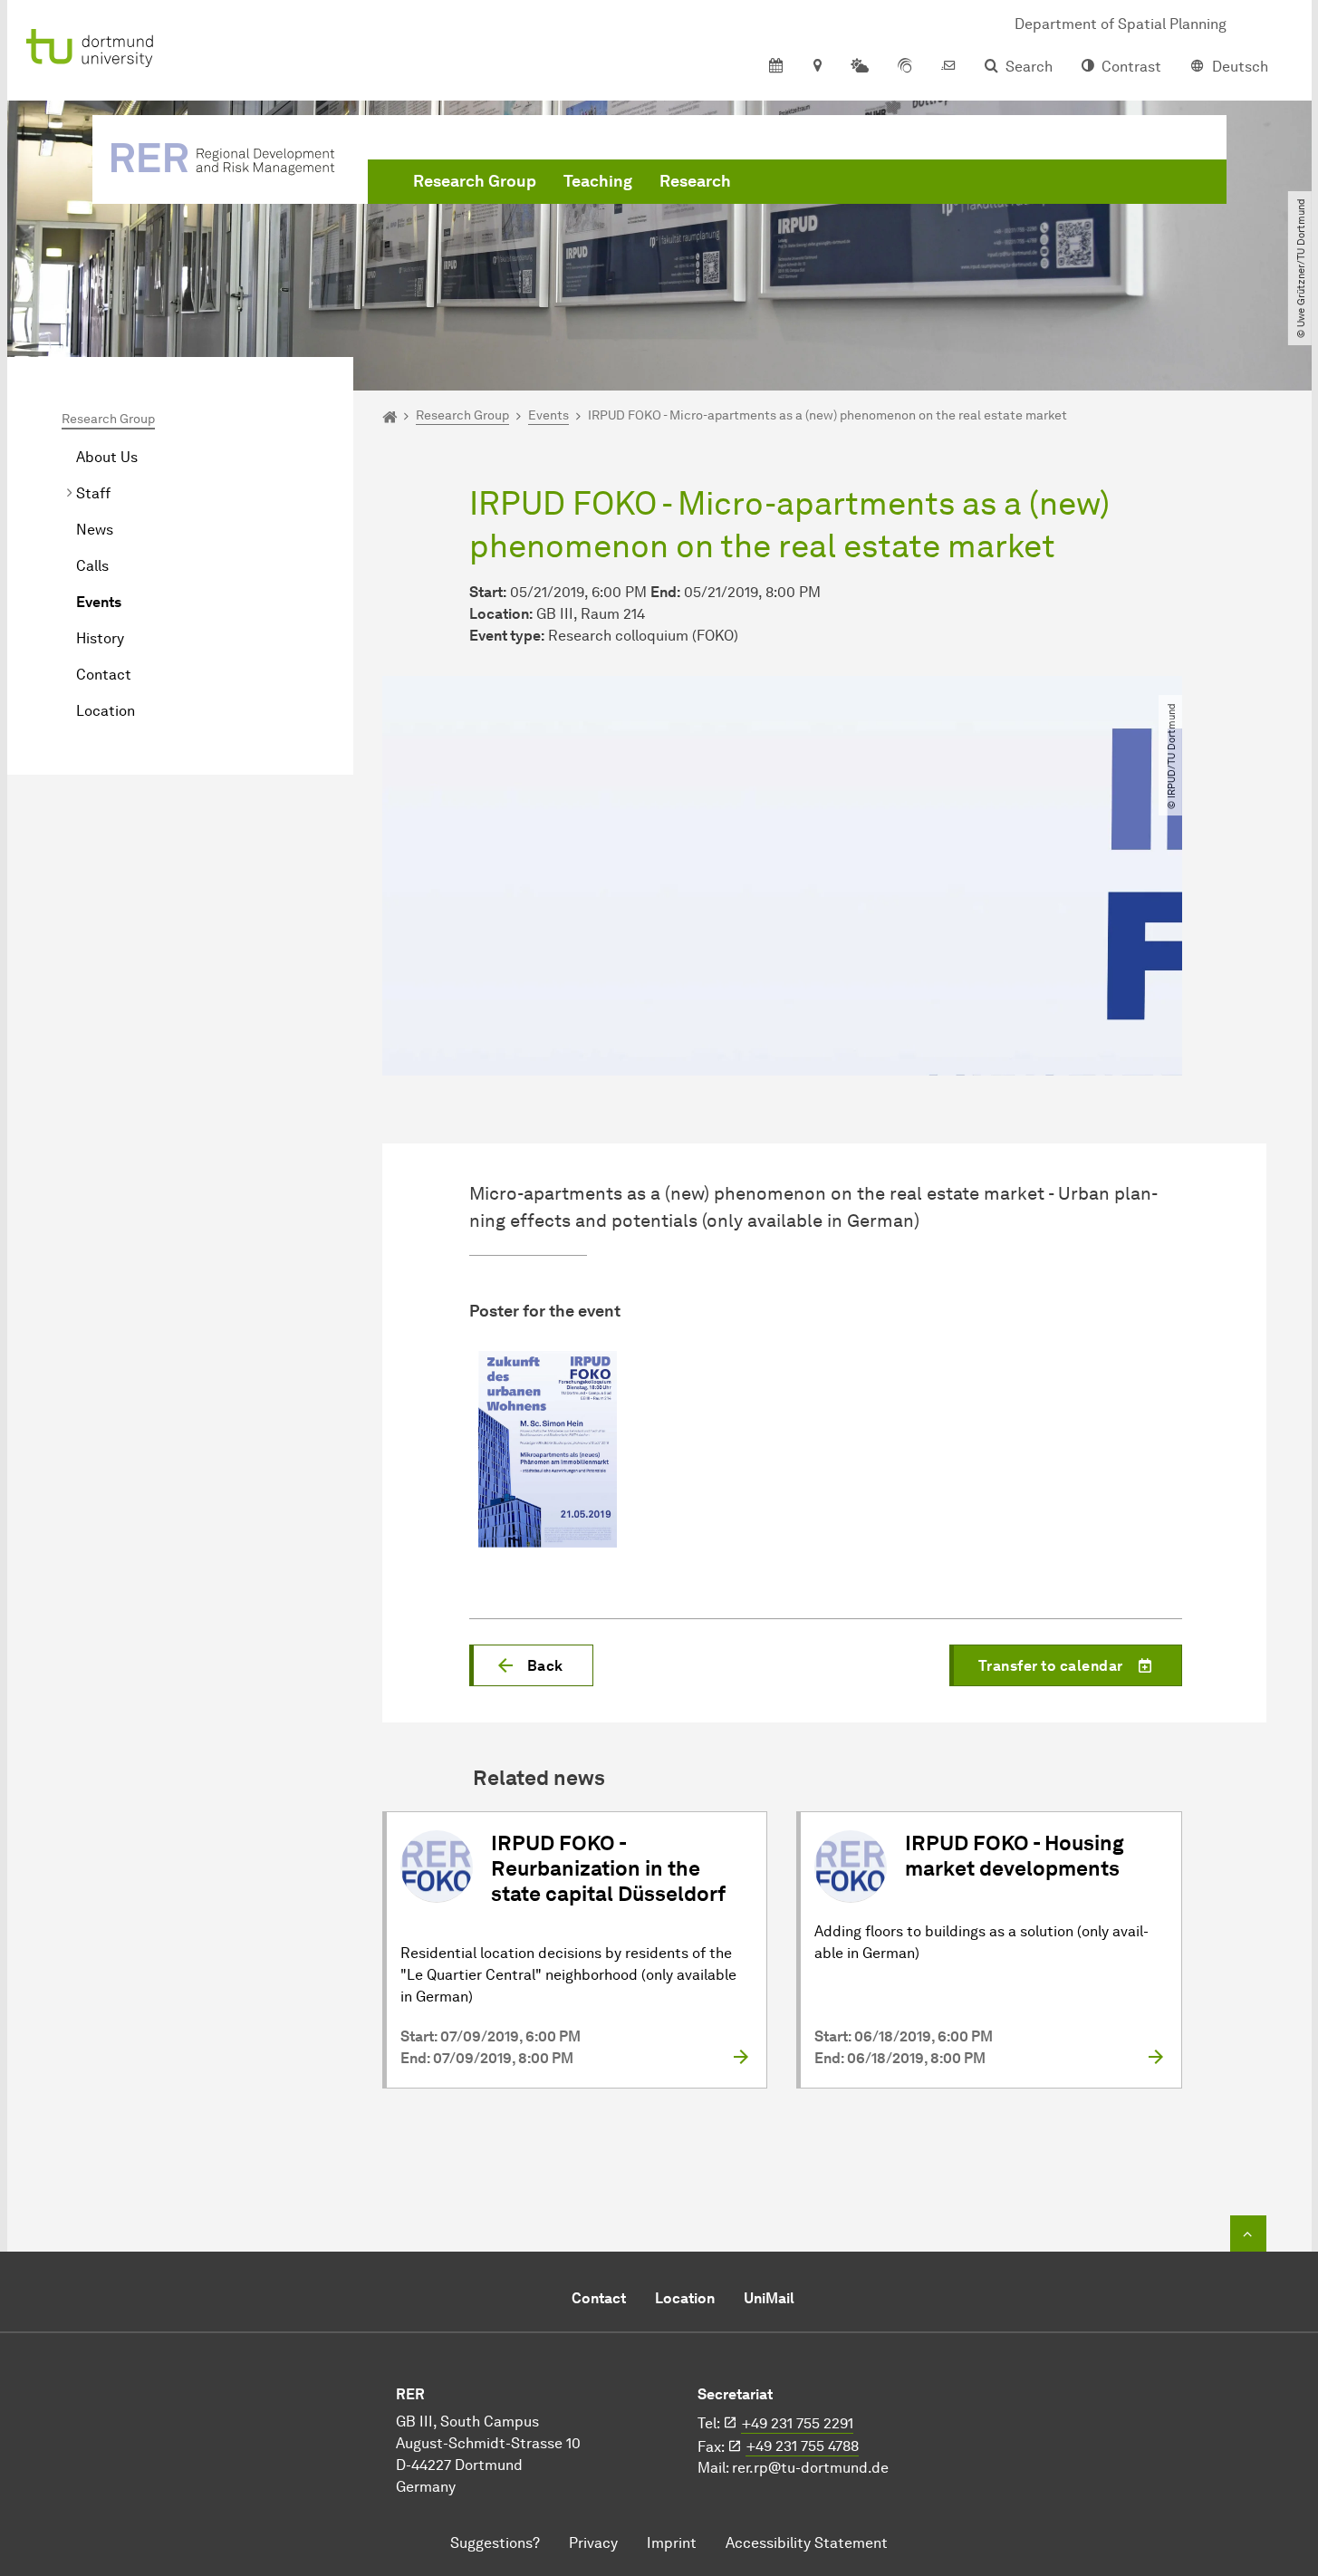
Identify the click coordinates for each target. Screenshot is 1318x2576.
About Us (107, 457)
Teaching (598, 181)
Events (99, 602)
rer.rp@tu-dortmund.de (810, 2468)
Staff (93, 493)
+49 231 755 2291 (798, 2423)
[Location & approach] (817, 67)
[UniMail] (948, 67)
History (100, 638)
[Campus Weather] (860, 67)
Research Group (475, 181)
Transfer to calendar (1051, 1666)
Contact (104, 675)
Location (106, 711)
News (95, 530)
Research (695, 181)
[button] (531, 1665)
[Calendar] (776, 67)
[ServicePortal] (905, 67)
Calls (92, 566)
